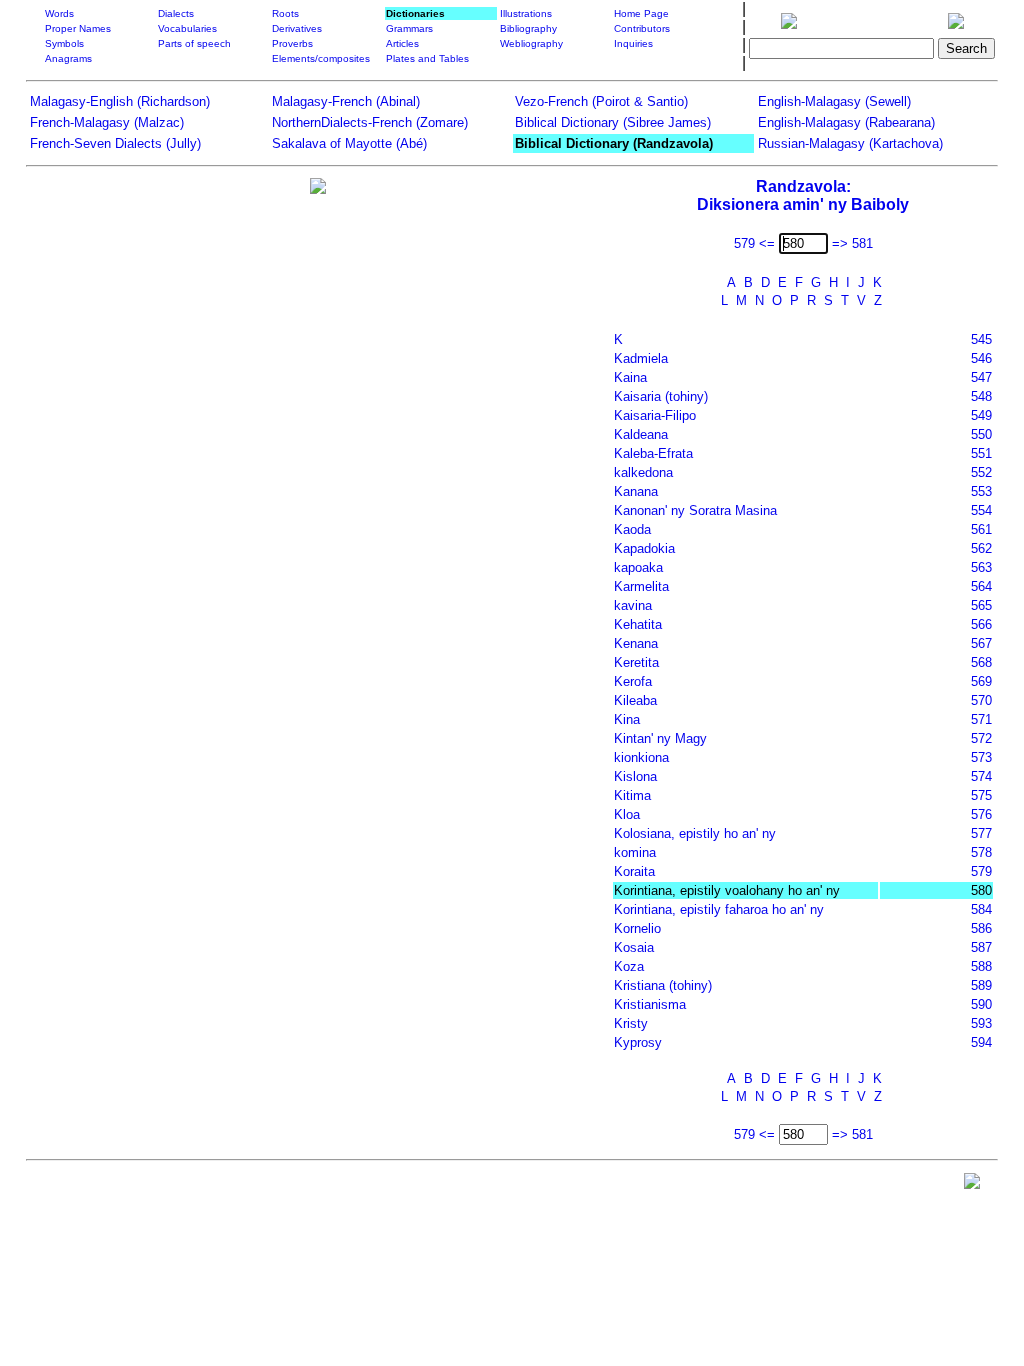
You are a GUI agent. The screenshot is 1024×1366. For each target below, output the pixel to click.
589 (981, 985)
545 (981, 339)
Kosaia (634, 947)
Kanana (636, 491)
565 (981, 605)
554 (981, 510)
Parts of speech (194, 43)
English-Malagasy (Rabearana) (846, 122)
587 (981, 947)
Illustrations (526, 13)
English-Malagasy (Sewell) (834, 101)
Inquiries (633, 43)
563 (981, 567)
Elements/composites (321, 58)
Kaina (630, 377)
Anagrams (68, 58)
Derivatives (297, 28)
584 (981, 909)
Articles (402, 43)
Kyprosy (638, 1042)
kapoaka (638, 567)
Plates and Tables (427, 58)
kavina (633, 605)
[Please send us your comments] (972, 1185)
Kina (627, 719)
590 (981, 1004)
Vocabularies (187, 28)
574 (981, 776)
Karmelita (641, 586)
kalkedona (643, 472)
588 (981, 966)
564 (981, 586)
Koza (629, 966)
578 (981, 852)
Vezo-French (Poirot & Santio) (601, 101)
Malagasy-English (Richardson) (120, 101)
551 (981, 453)
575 (981, 795)
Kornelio (637, 928)
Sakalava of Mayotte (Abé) (349, 143)
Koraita (634, 871)
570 (981, 700)
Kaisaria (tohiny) (661, 396)
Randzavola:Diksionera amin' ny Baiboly (803, 195)
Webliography (531, 43)
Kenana (636, 643)
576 (981, 814)
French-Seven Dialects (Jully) (115, 143)
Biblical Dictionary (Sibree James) (613, 122)
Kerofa (633, 681)
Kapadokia (644, 548)
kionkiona (641, 757)
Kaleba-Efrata (653, 453)
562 (981, 548)
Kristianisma (650, 1004)
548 (981, 396)
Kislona (635, 776)
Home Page (641, 13)
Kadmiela (641, 358)
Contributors (642, 28)
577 (981, 833)
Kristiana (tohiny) (663, 985)
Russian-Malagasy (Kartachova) (850, 143)
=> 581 (852, 243)
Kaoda (632, 529)
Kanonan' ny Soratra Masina (695, 510)
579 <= (754, 243)
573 (981, 757)
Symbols (64, 43)
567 (981, 643)
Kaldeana (641, 434)
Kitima (632, 795)
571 (981, 719)
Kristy (631, 1023)
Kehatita (638, 624)
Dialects (176, 13)
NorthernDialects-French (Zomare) (370, 122)
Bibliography (528, 28)
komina (635, 852)
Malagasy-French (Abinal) (346, 101)
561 (981, 529)
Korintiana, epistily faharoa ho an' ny (719, 909)
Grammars (409, 28)
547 (981, 377)
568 (981, 662)
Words (59, 13)
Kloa (627, 814)
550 (981, 434)
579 (981, 871)
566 (981, 624)
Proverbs (292, 43)
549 (981, 415)
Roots (285, 13)
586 (981, 928)
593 (981, 1023)
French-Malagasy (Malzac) (107, 122)
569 (981, 681)
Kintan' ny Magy (660, 738)
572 (981, 738)
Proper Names (78, 28)
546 (981, 358)
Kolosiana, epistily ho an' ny (695, 833)
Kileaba (635, 700)
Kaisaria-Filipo (655, 415)
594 (981, 1042)
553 (981, 491)
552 (981, 472)
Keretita (636, 662)
